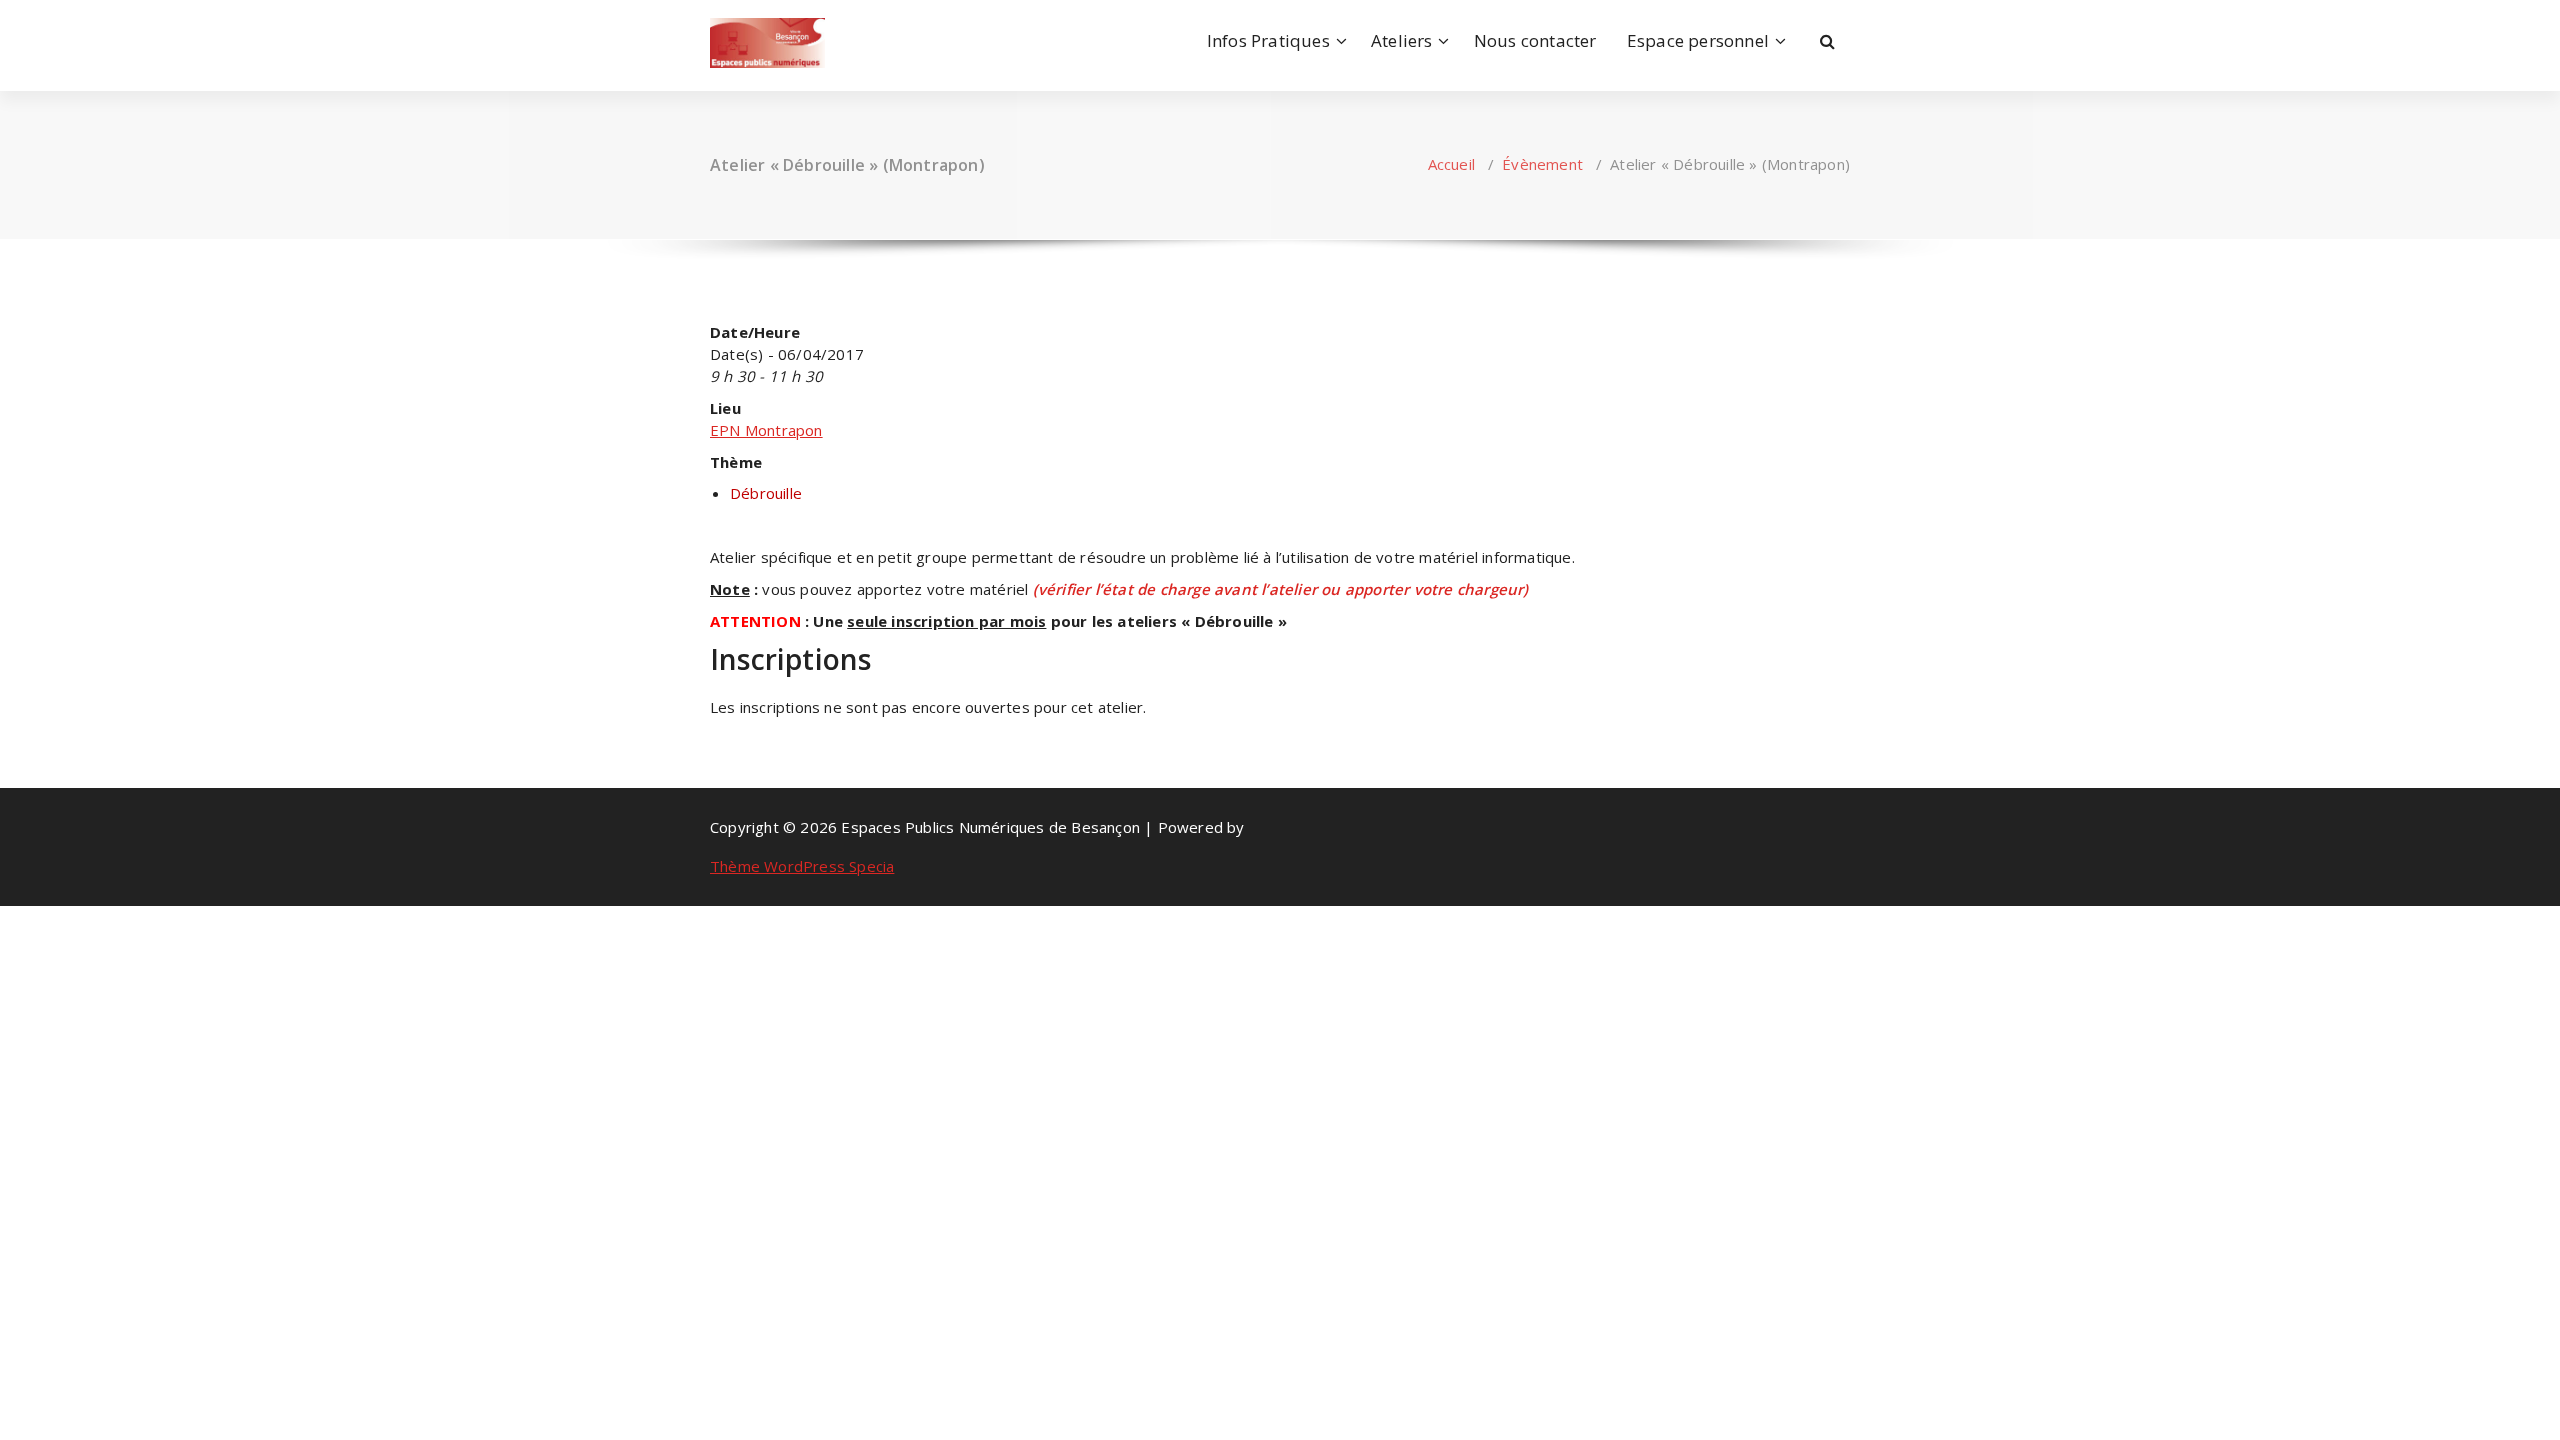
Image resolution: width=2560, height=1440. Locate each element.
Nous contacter (1535, 40)
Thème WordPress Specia (802, 866)
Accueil (1451, 164)
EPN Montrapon (766, 430)
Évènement (1542, 164)
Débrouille (766, 493)
